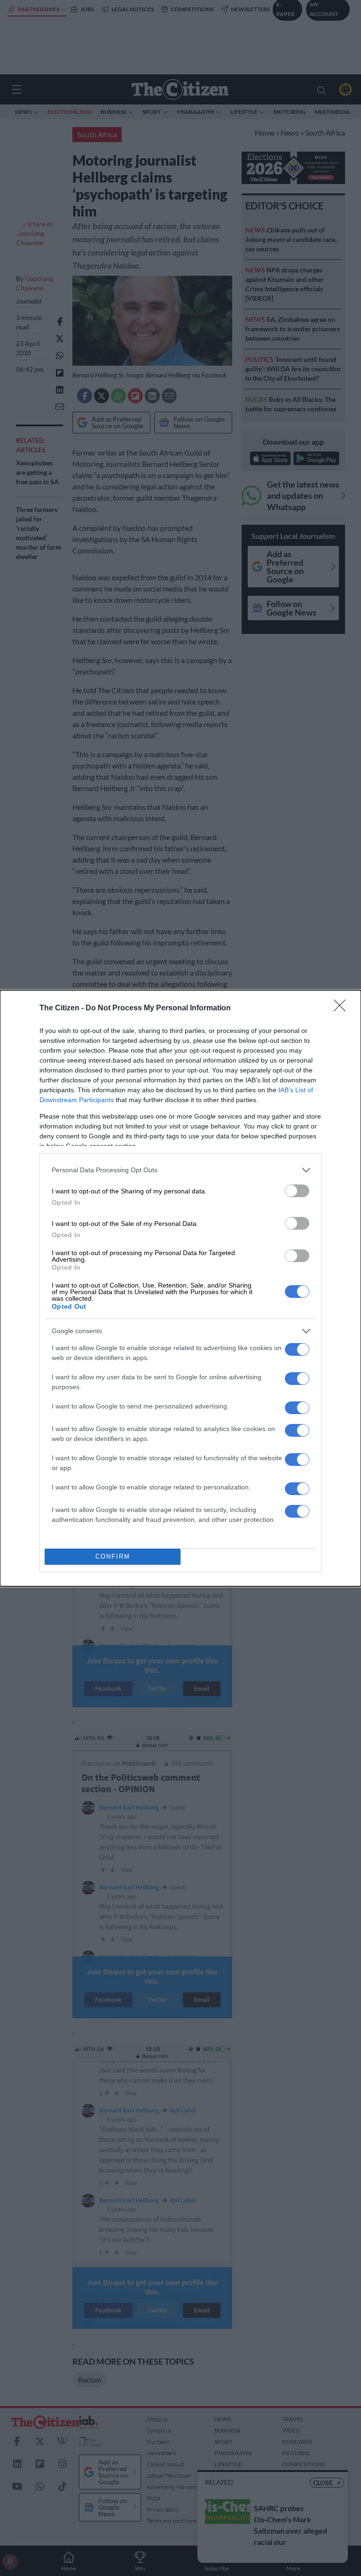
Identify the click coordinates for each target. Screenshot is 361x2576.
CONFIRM (113, 1556)
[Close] (343, 1008)
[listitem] (180, 1170)
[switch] (297, 1191)
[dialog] (180, 1288)
